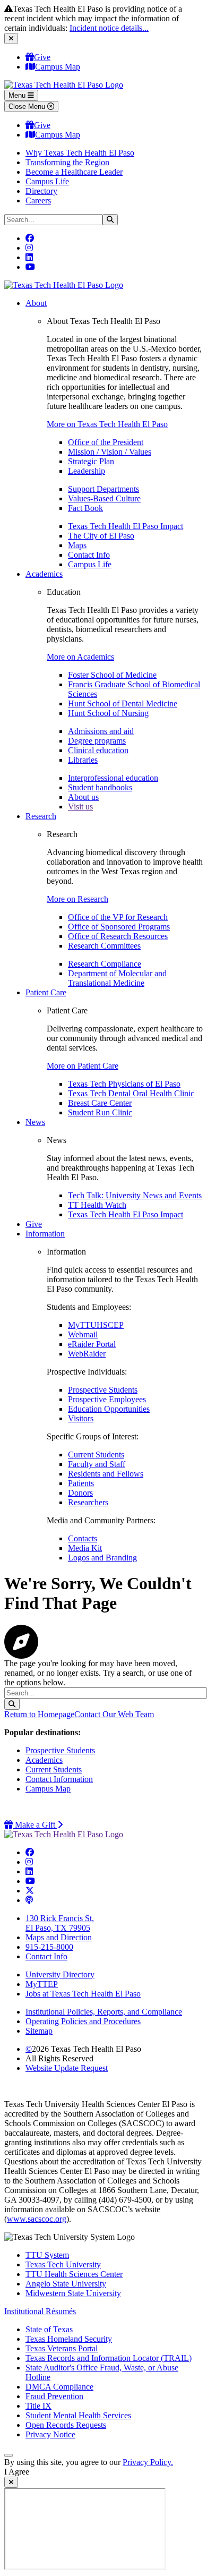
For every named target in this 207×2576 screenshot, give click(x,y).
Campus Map (58, 67)
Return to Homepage (39, 1714)
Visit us (80, 807)
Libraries (83, 760)
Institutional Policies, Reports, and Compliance (104, 2012)
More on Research (77, 899)
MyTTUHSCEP (96, 1325)
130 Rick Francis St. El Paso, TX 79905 (60, 1923)
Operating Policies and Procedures (83, 2021)
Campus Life (47, 181)
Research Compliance (105, 964)
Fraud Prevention (54, 2396)
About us (83, 797)
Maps (77, 545)
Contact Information (59, 1779)
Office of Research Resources (118, 936)
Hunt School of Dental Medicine (123, 703)
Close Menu (28, 106)
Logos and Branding (102, 1558)
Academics (44, 574)
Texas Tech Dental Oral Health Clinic (131, 1093)
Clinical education (98, 750)
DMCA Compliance (59, 2387)
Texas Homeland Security (69, 2339)
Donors (80, 1493)
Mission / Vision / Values (110, 452)
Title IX (38, 2406)
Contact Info (89, 555)
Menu (18, 95)
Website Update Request (67, 2068)
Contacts (83, 1538)
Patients (81, 1483)
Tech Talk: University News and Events (135, 1195)
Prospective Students (103, 1390)
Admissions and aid (101, 731)
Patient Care (46, 992)
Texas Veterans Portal (62, 2348)
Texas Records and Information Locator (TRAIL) (109, 2358)
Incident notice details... (109, 28)
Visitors (81, 1418)
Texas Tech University (63, 2264)
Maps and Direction (59, 1937)
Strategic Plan (91, 461)
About (36, 303)
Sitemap (39, 2031)
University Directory (60, 1974)
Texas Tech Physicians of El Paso (124, 1084)
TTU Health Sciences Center (74, 2274)
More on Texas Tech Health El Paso (107, 424)
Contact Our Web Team (114, 1714)
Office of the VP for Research (118, 917)
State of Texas (49, 2329)
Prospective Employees (107, 1399)
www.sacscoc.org (37, 2219)
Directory (41, 191)
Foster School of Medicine (112, 675)
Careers (38, 201)
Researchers (88, 1502)
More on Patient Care (83, 1066)
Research (41, 816)
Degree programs (97, 741)
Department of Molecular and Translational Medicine (117, 978)
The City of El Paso (101, 536)
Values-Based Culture (104, 498)
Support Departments (103, 489)
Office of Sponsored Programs (119, 927)
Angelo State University (66, 2284)
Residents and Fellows (106, 1474)
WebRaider (87, 1354)
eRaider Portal (92, 1344)
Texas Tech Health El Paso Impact (126, 526)
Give (42, 57)
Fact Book (85, 508)
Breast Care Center (100, 1103)
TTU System (47, 2255)
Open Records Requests (66, 2425)
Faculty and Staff (97, 1464)
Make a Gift (38, 1825)
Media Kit (85, 1548)
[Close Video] (11, 2482)
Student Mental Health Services (78, 2415)
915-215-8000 (49, 1947)
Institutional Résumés (40, 2311)
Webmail (83, 1334)
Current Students (96, 1455)
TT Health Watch (97, 1205)
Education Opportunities (109, 1409)
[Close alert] (11, 39)
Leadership (87, 471)
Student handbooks (100, 787)
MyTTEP (42, 1984)
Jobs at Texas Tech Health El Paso (83, 1994)
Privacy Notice (50, 2434)
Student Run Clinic (100, 1112)
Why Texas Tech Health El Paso (80, 153)
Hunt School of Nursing (108, 713)
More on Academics (80, 657)
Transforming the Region (67, 162)
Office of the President (106, 442)
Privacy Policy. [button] (148, 2462)
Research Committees (104, 946)
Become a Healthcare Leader (74, 172)
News (35, 1122)
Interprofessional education (113, 778)
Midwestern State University (73, 2293)
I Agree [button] (17, 2472)
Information (45, 1234)
